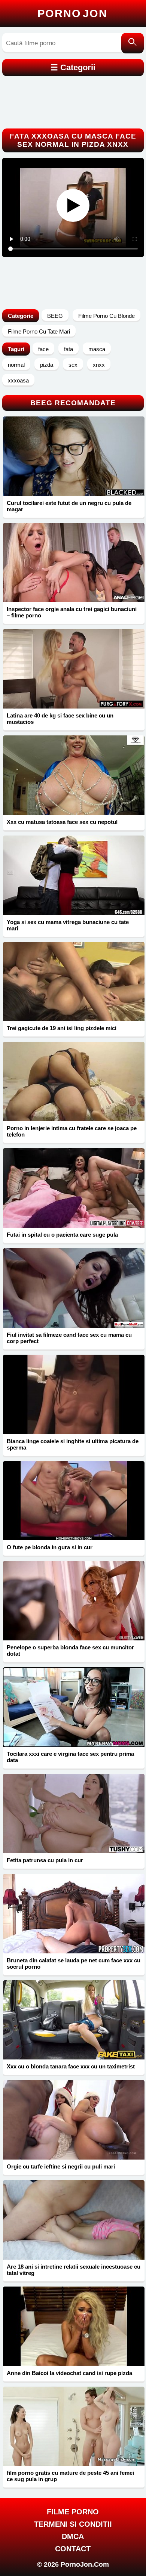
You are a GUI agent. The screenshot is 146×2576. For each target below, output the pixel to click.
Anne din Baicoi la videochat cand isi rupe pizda (69, 2373)
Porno (72, 13)
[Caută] (133, 43)
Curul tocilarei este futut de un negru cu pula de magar (69, 506)
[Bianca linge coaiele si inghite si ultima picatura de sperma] (74, 1394)
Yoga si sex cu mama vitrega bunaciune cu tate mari (68, 925)
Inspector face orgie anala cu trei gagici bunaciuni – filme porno (72, 612)
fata (69, 349)
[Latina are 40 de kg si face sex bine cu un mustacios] (74, 669)
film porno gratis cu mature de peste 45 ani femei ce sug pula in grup (70, 2476)
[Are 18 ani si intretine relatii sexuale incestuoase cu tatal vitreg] (74, 2220)
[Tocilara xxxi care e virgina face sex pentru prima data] (74, 1707)
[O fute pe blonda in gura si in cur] (74, 1501)
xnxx (99, 365)
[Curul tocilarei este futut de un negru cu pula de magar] (74, 456)
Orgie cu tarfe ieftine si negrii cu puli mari (61, 2166)
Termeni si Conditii (73, 2524)
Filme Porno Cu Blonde (107, 316)
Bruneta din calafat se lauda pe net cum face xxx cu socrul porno (74, 1963)
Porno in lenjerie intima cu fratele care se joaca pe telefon (72, 1131)
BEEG (55, 316)
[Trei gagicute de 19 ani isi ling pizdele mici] (74, 982)
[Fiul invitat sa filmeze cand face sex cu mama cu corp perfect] (74, 1288)
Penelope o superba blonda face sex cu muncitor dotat (70, 1650)
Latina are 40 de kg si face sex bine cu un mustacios (60, 719)
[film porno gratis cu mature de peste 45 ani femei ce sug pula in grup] (74, 2426)
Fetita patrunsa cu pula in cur (45, 1860)
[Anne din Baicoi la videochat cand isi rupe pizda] (74, 2326)
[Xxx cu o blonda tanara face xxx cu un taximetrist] (74, 2020)
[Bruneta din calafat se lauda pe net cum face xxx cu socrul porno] (74, 1914)
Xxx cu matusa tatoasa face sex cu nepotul (62, 822)
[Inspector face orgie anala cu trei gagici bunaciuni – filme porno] (74, 563)
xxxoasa (18, 380)
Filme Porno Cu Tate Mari (39, 331)
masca (97, 349)
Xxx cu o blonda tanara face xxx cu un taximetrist (71, 2066)
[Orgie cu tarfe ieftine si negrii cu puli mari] (74, 2120)
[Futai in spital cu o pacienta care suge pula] (74, 1188)
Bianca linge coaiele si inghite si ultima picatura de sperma (73, 1444)
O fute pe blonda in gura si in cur (50, 1547)
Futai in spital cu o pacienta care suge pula (62, 1235)
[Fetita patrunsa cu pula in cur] (74, 1814)
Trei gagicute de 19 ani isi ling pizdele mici (62, 1028)
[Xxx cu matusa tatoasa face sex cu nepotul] (74, 775)
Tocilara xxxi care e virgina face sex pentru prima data (70, 1757)
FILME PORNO (73, 2512)
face (43, 349)
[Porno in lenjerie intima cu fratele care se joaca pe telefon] (74, 1081)
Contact (73, 2549)
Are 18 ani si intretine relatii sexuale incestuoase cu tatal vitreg (74, 2270)
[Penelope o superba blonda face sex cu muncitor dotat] (74, 1601)
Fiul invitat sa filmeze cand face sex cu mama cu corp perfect (69, 1338)
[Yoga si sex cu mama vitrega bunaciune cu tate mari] (74, 875)
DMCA (73, 2536)
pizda (47, 365)
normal (16, 365)
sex (73, 365)
